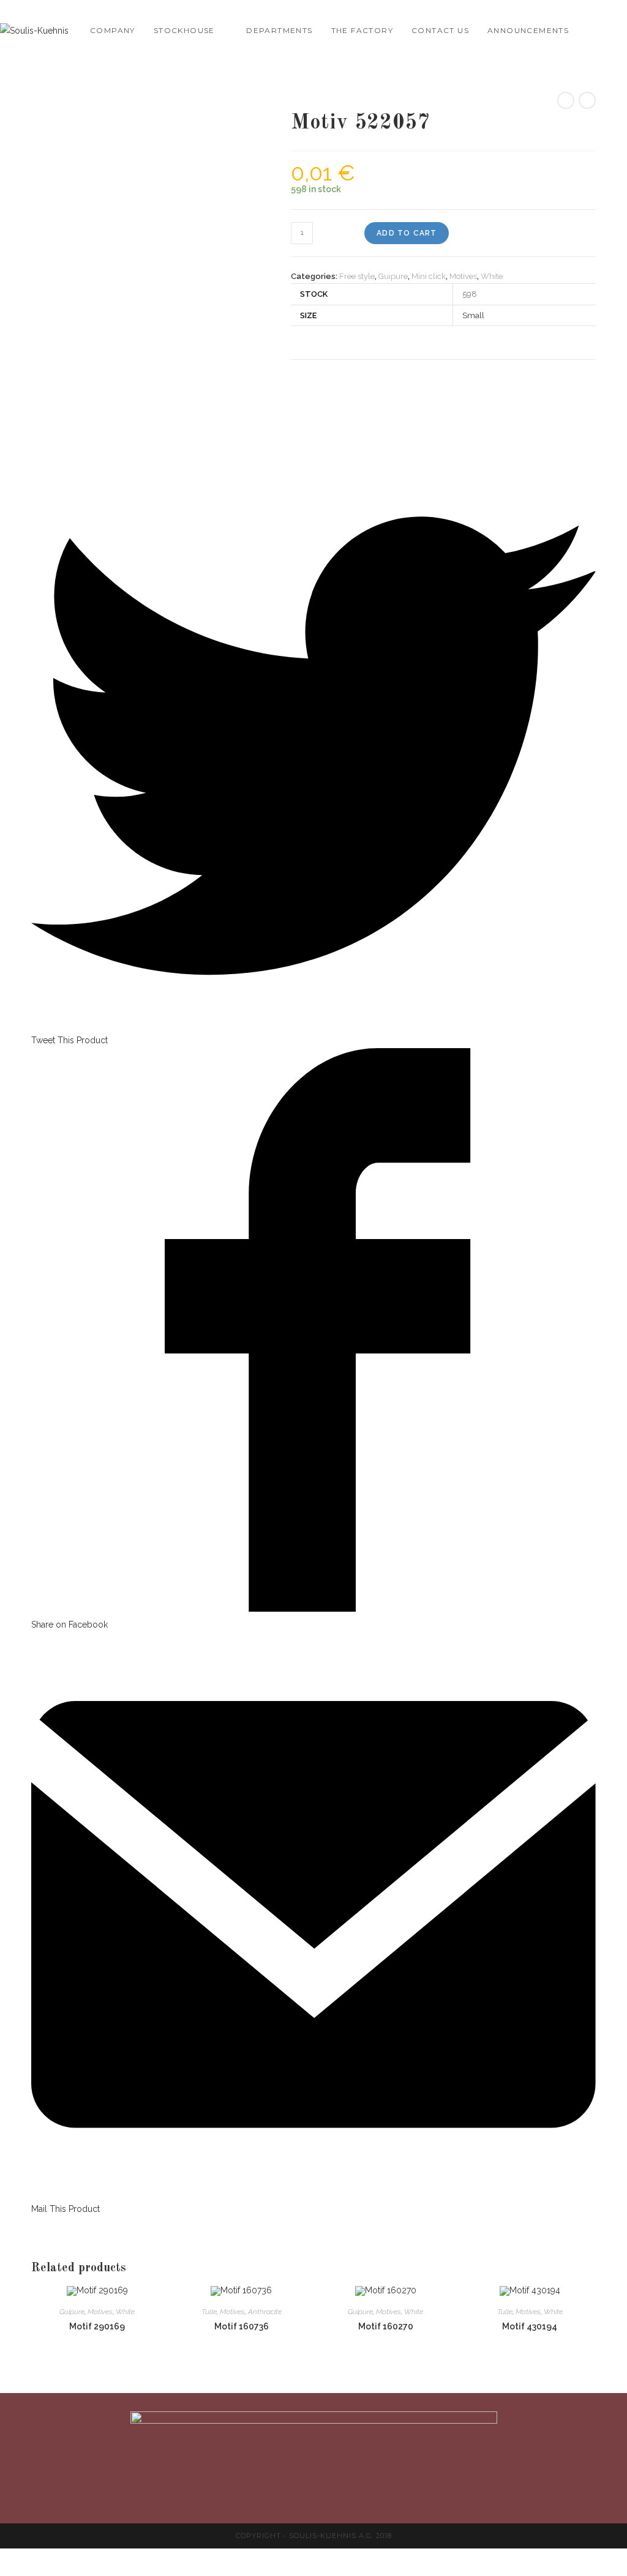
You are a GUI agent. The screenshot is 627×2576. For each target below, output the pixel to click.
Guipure (393, 276)
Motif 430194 (530, 2326)
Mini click (429, 276)
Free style (357, 276)
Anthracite (265, 2312)
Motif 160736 (242, 2326)
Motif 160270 (386, 2326)
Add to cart (407, 233)
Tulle (209, 2312)
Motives (463, 276)
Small (473, 315)
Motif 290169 (97, 2326)
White (492, 276)
